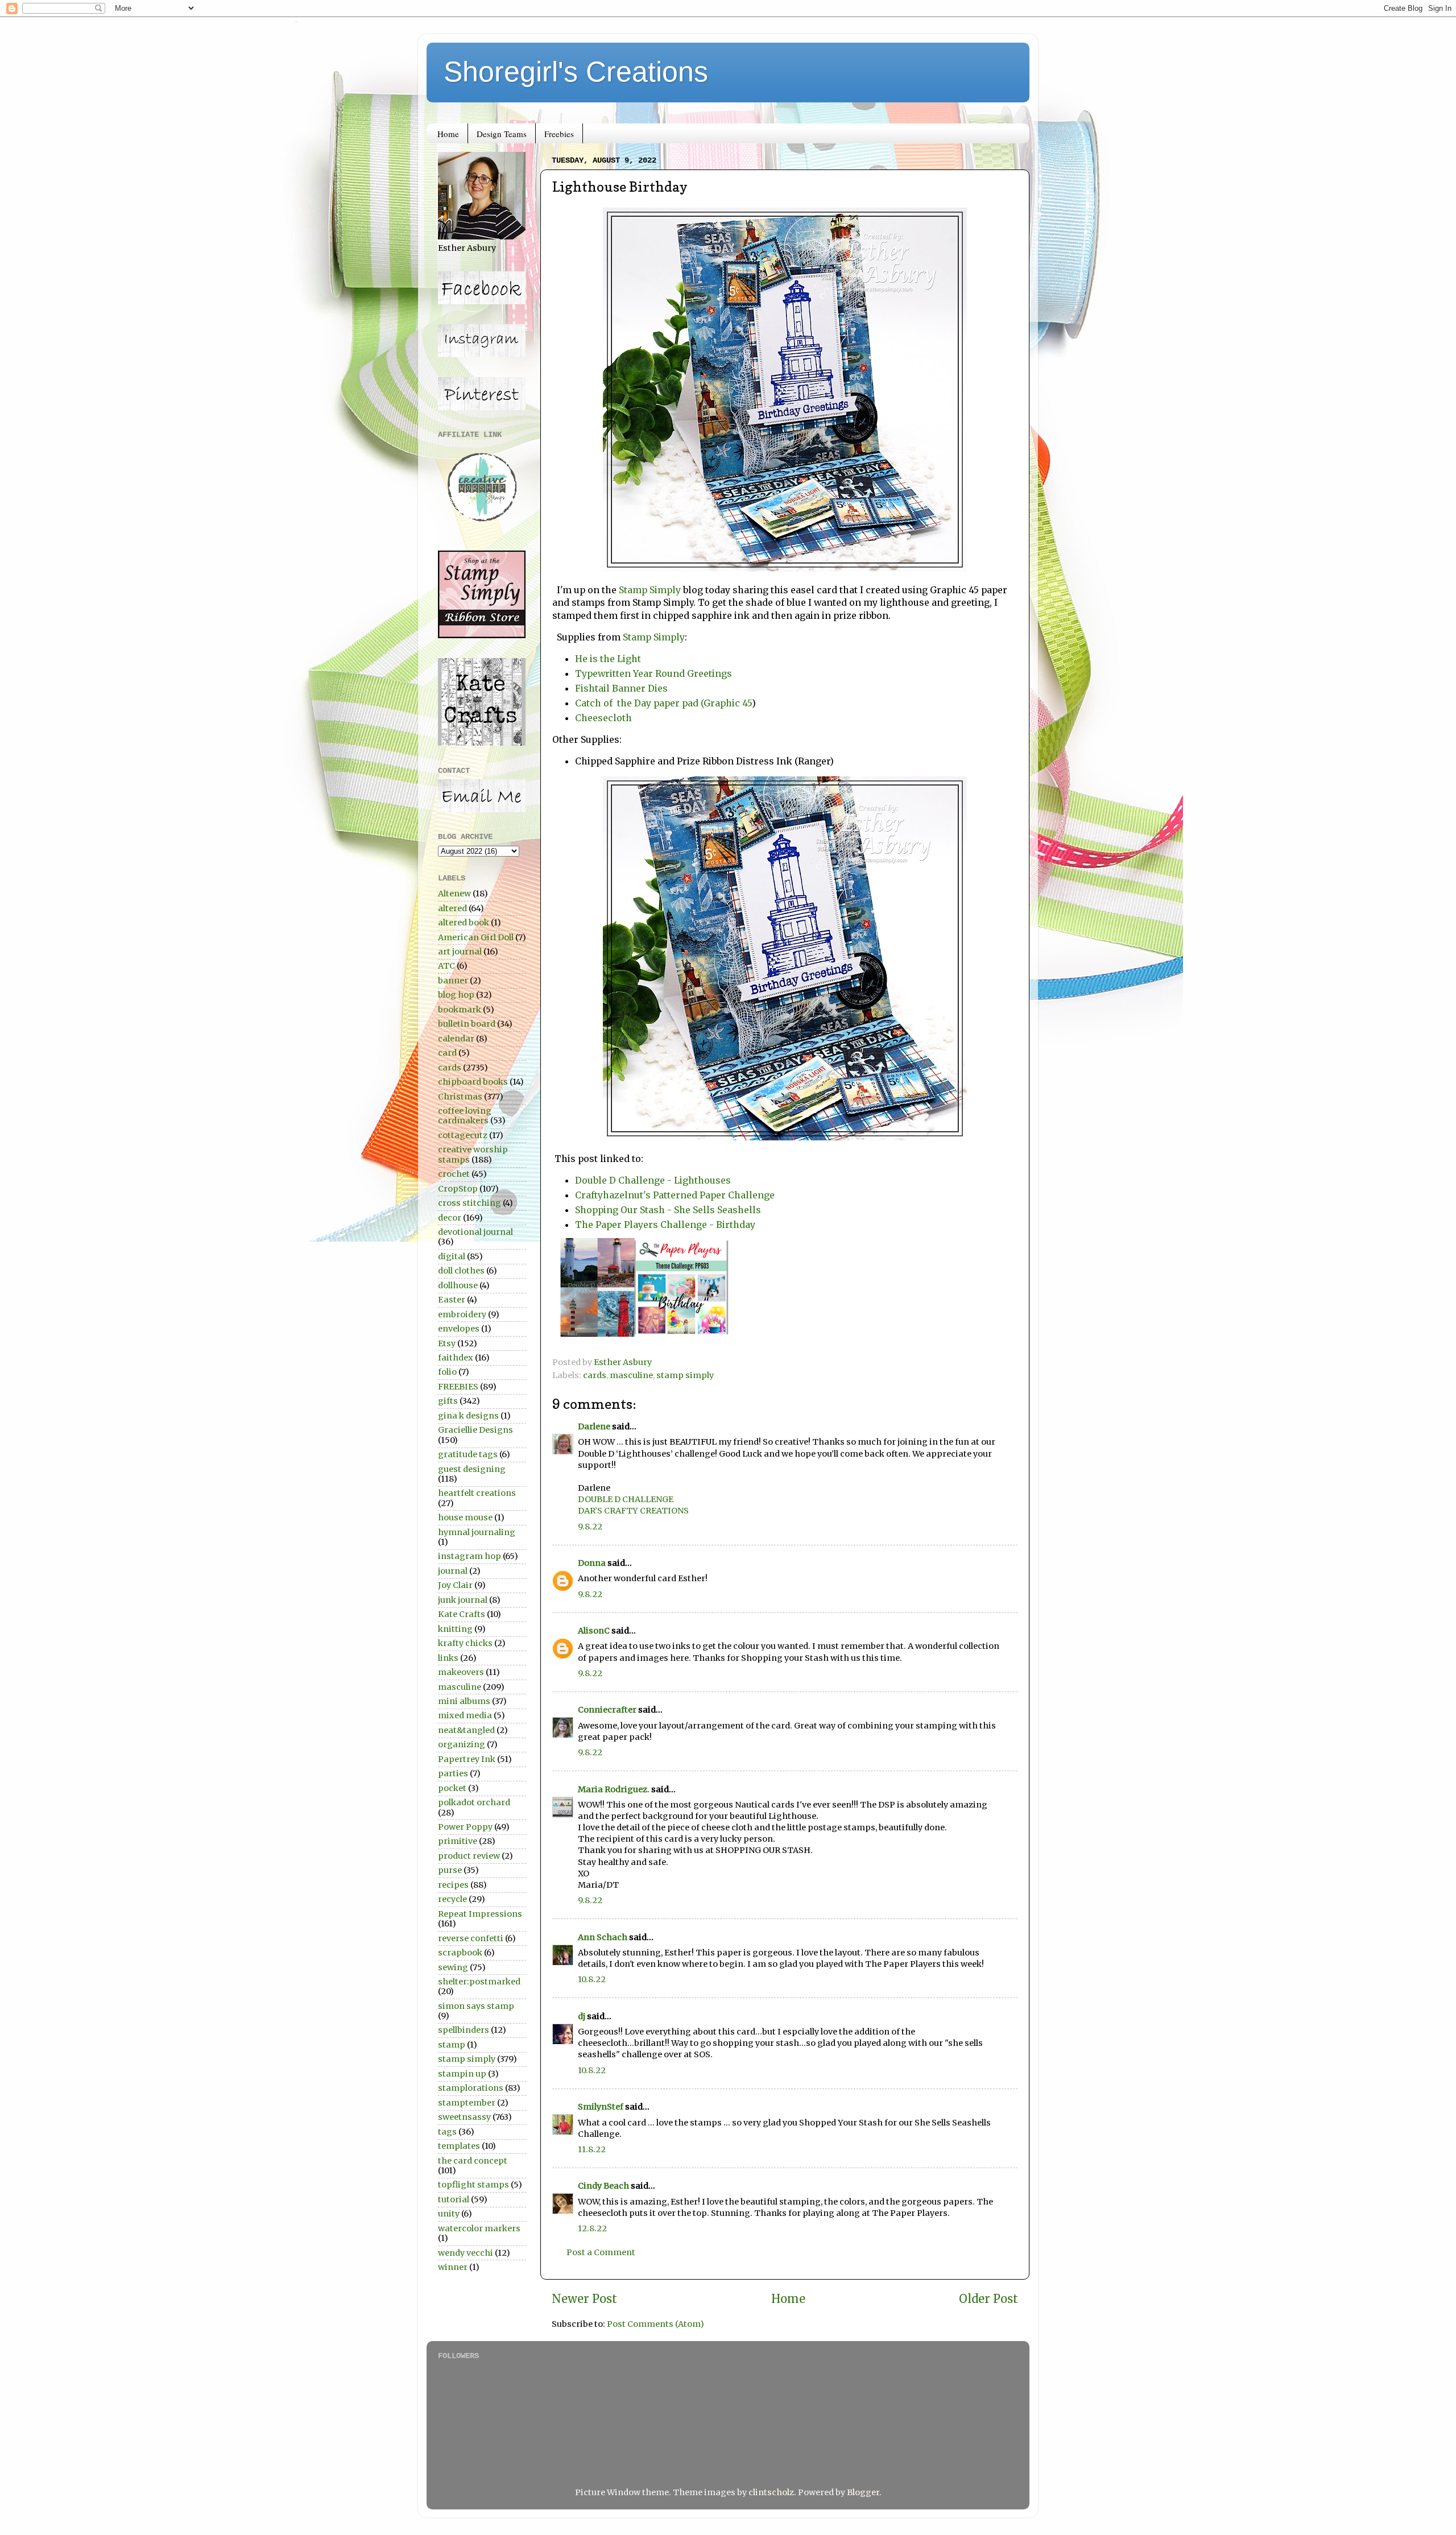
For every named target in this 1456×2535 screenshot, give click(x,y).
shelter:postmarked (479, 1982)
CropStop (458, 1189)
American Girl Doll (476, 937)
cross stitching (470, 1203)
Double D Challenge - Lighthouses (653, 1180)
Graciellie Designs (475, 1430)
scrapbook (460, 1953)
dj (582, 2016)
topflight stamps (473, 2185)
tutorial (454, 2199)
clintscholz (771, 2492)
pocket (452, 1788)
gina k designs (468, 1416)
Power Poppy (465, 1827)
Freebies (559, 134)
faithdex (456, 1358)
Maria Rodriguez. (614, 1789)
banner (453, 981)
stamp (452, 2045)
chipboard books (473, 1082)
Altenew (454, 894)
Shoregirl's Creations (576, 72)
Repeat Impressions (480, 1914)
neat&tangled (466, 1730)
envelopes (459, 1329)
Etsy (447, 1343)
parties (453, 1773)
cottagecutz (463, 1135)
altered (452, 908)
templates (459, 2146)
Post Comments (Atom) (655, 2324)
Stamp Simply (650, 590)
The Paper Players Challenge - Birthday (665, 1225)
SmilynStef (601, 2107)
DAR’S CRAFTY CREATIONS (633, 1511)
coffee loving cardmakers (465, 1116)
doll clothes (461, 1271)
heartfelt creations (477, 1493)
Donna (592, 1563)
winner (453, 2267)
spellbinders (464, 2030)
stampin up (462, 2074)
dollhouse (458, 1285)
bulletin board (467, 1024)
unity (449, 2214)
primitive (458, 1841)
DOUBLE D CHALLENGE (626, 1499)
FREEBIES (458, 1387)
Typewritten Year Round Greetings (655, 673)
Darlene (595, 1426)
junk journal (463, 1600)
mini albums (464, 1701)
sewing (453, 1967)
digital (452, 1256)
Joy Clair (455, 1585)
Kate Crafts (462, 1614)
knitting (455, 1629)
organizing (462, 1744)
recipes (453, 1885)
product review (469, 1856)
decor (450, 1218)
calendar (456, 1039)
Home (448, 134)
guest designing (472, 1469)
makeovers (461, 1672)
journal (453, 1571)
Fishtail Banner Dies (622, 688)
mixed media (465, 1715)
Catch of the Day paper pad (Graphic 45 (663, 703)
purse (450, 1870)
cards (595, 1375)
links (448, 1658)
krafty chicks (465, 1643)
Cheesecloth (605, 718)
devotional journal (475, 1232)
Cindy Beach (603, 2186)
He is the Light (609, 659)
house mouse (465, 1517)
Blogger (863, 2492)
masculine (631, 1375)
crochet (454, 1174)
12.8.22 (592, 2228)
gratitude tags (468, 1454)
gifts (448, 1401)
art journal (460, 952)
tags (447, 2132)
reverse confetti (471, 1938)
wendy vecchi (466, 2253)
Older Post (988, 2299)
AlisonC (594, 1631)
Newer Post (584, 2299)
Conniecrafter (607, 1710)
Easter (452, 1300)
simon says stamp (476, 2006)
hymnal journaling (477, 1532)
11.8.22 (592, 2149)
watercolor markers (479, 2228)
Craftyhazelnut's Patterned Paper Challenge (675, 1195)
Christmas (460, 1097)
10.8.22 (592, 1979)
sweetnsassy (464, 2117)
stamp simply (685, 1375)
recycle (452, 1899)
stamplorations (471, 2088)
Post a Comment (601, 2252)
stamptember (467, 2103)
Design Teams (502, 134)
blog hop (456, 995)
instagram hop (470, 1556)
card (447, 1053)
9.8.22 (590, 1527)
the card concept (473, 2161)
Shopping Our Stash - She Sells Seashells (668, 1210)
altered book (464, 923)
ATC (446, 966)
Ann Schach (603, 1937)
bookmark (460, 1010)
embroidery (462, 1314)
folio (447, 1372)
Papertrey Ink (467, 1759)
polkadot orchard (474, 1802)
